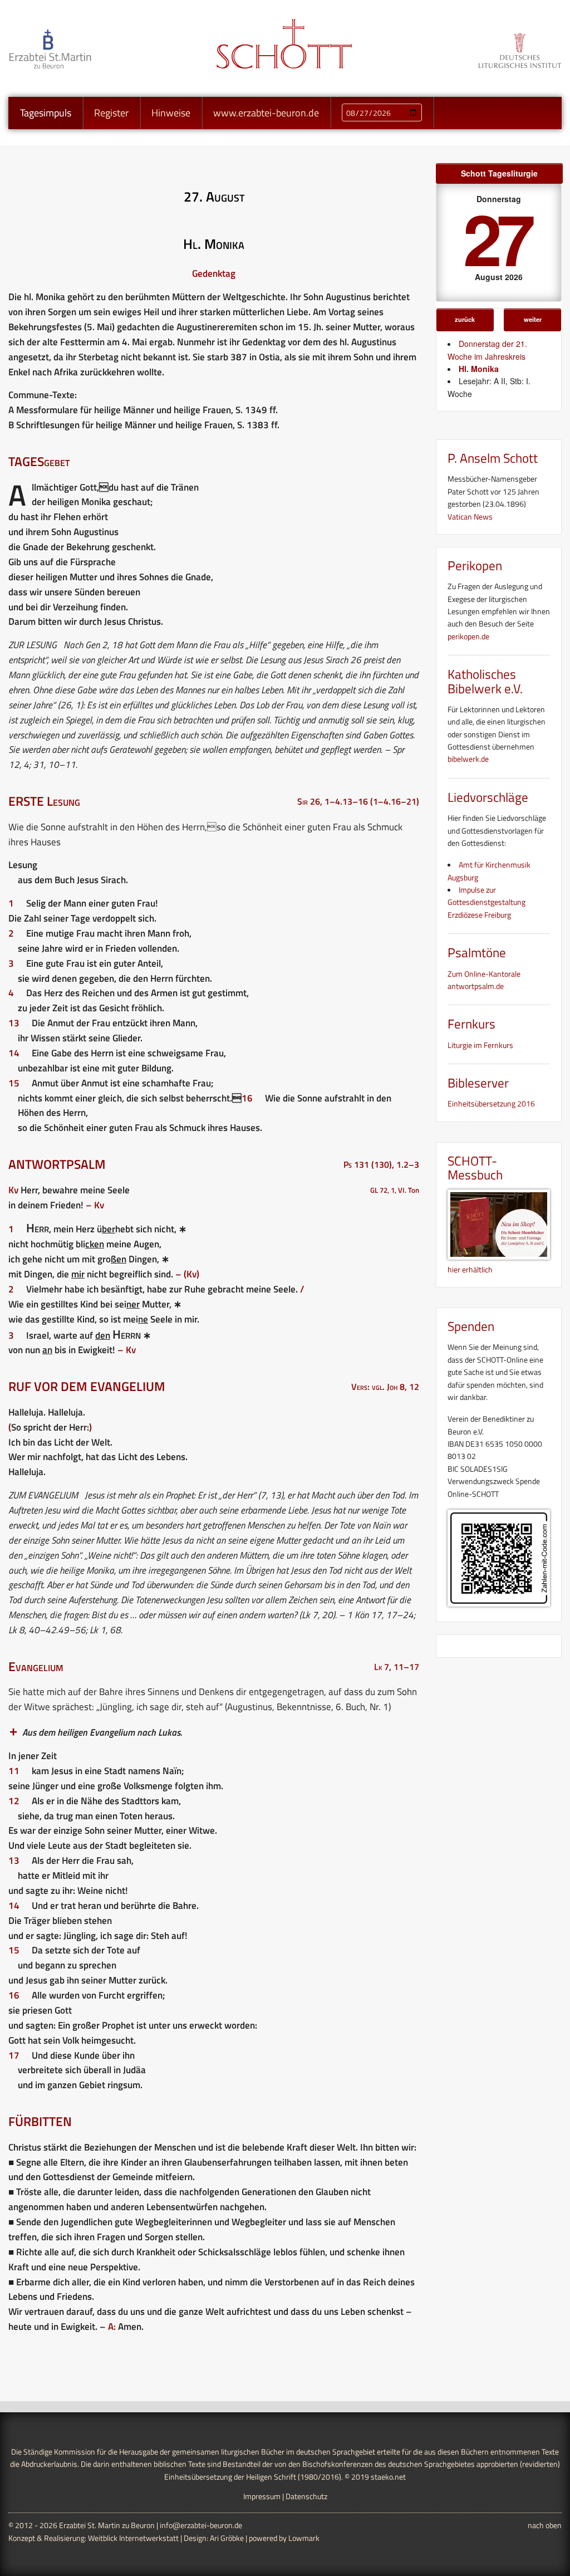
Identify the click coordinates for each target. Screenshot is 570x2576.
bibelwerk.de (468, 759)
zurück (465, 319)
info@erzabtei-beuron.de (201, 2525)
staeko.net (388, 2477)
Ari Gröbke (227, 2538)
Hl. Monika (479, 369)
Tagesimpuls (46, 113)
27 (497, 237)
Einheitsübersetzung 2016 (491, 1103)
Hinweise (171, 113)
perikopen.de (468, 636)
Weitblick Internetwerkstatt (133, 2538)
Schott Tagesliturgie (499, 173)
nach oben (545, 2525)
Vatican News (470, 516)
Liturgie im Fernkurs (480, 1045)
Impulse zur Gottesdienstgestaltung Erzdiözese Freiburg (487, 902)
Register (111, 113)
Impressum (262, 2496)
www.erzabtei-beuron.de (266, 113)
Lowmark (304, 2538)
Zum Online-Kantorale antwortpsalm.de (484, 980)
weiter (533, 319)
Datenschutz (306, 2496)
